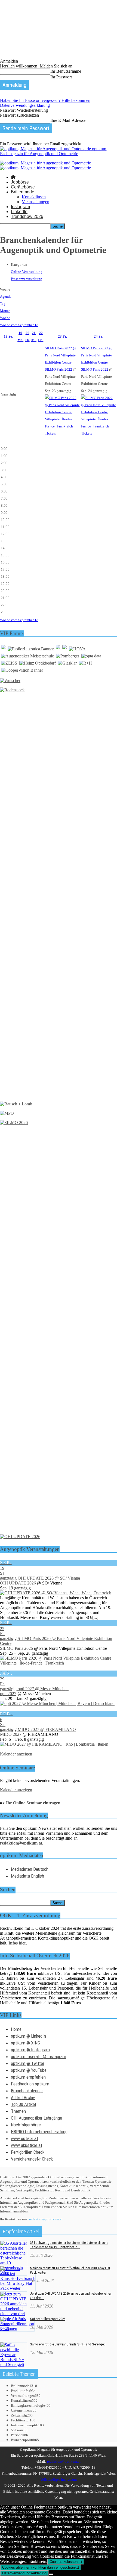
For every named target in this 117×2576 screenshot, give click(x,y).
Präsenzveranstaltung (27, 279)
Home (16, 2029)
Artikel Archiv (23, 2097)
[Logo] (45, 163)
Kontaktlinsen (34, 197)
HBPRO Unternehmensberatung (39, 2132)
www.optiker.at (24, 2138)
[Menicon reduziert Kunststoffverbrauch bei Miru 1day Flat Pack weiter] (18, 2288)
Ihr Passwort (61, 77)
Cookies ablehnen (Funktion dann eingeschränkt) (41, 2567)
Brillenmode (23, 192)
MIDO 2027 (11, 1734)
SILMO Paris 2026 (16, 1648)
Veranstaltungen (36, 202)
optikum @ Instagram (30, 2050)
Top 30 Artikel (23, 2104)
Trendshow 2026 (27, 216)
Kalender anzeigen (16, 1754)
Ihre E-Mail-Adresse (68, 120)
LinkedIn (19, 212)
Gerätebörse (23, 187)
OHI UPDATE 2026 (18, 1583)
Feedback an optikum (30, 2084)
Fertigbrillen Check (28, 2152)
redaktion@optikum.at (46, 2219)
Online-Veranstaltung (27, 272)
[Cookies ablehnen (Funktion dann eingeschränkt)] (51, 2574)
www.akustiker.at (27, 2145)
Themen (18, 2111)
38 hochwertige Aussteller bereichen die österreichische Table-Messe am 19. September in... (69, 2245)
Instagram (20, 207)
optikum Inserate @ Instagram (39, 2056)
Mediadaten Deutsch (30, 1869)
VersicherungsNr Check (32, 2159)
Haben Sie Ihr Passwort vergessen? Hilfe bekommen (45, 100)
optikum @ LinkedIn (28, 2036)
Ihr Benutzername (66, 71)
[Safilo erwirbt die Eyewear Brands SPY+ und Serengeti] (14, 2364)
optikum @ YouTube (29, 2070)
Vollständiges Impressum (59, 2479)
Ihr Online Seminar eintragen (33, 1803)
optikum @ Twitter (28, 2063)
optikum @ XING (25, 2043)
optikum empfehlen (28, 2077)
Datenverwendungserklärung (25, 105)
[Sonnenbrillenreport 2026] (17, 2329)
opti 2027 (8, 1694)
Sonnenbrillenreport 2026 (48, 2319)
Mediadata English (27, 1876)
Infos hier (17, 1943)
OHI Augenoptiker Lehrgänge (36, 2118)
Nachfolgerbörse (26, 2125)
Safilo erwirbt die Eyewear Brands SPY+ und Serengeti (68, 2344)
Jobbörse (20, 182)
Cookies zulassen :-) (66, 2562)
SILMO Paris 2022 (59, 369)
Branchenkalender (27, 2091)
